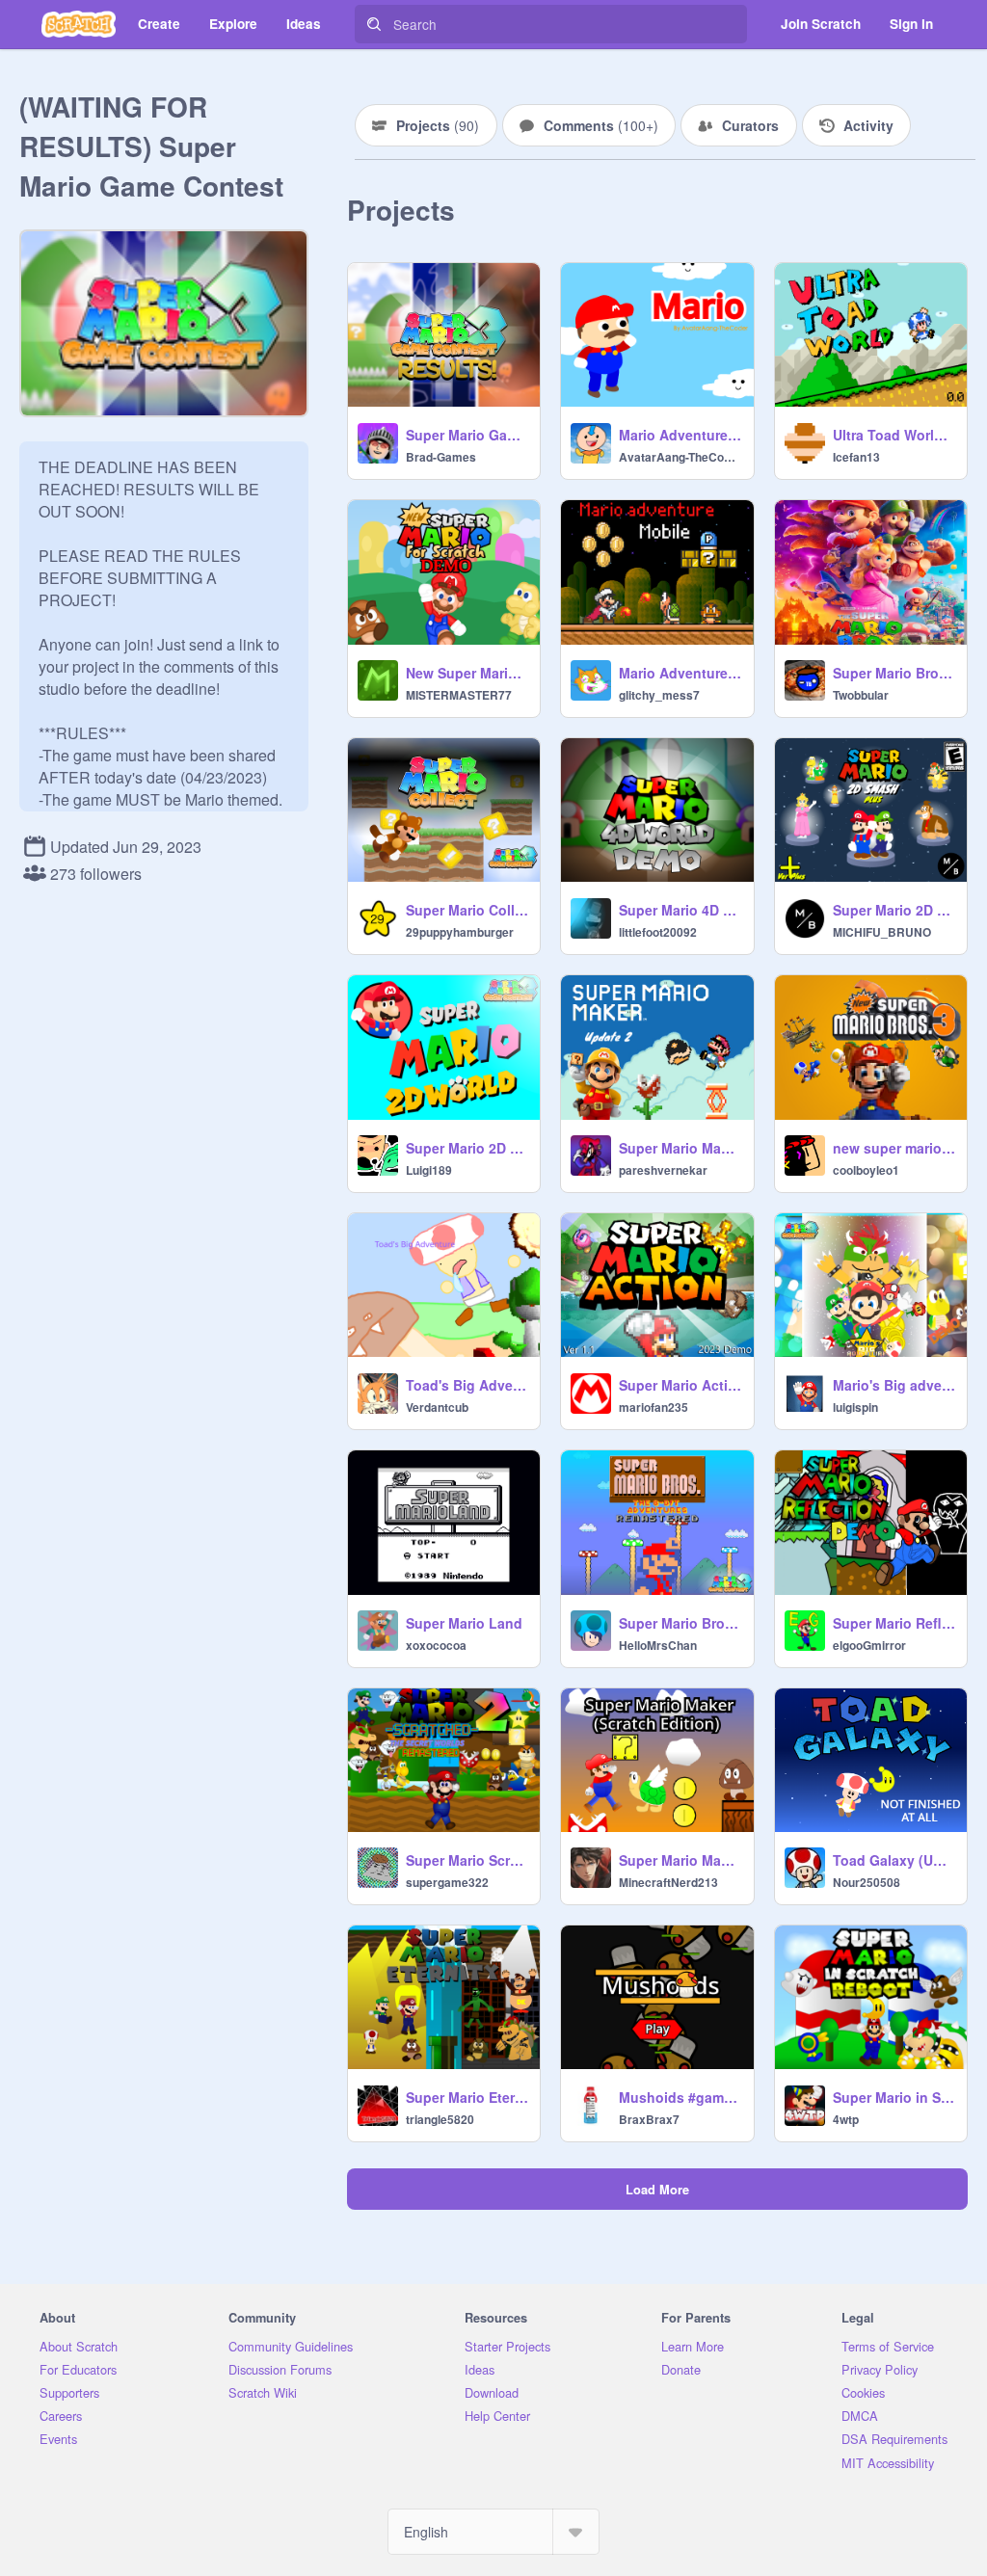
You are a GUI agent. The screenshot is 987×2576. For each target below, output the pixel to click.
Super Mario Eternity (467, 2097)
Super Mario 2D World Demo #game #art (467, 1148)
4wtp (846, 2119)
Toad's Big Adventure (467, 1385)
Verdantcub (437, 1407)
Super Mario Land (464, 1623)
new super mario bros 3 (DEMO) (894, 1148)
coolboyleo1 (866, 1170)
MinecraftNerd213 (668, 1882)
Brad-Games (441, 457)
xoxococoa (436, 1645)
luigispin (855, 1407)
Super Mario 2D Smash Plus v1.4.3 (894, 910)
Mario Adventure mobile (680, 673)
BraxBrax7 (649, 2119)
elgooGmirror (869, 1645)
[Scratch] (79, 24)
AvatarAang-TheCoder (680, 457)
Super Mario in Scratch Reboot (894, 2097)
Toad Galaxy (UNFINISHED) (894, 1860)
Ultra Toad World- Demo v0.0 (894, 435)
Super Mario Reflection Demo (894, 1623)
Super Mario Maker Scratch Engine (680, 1148)
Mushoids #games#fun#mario (680, 2097)
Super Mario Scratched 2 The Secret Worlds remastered (467, 1860)
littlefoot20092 (658, 932)
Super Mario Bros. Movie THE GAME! (894, 673)
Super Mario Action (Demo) (680, 1385)
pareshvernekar (663, 1170)
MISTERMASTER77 (459, 695)
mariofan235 (654, 1407)
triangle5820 (440, 2119)
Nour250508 (867, 1882)
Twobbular (861, 695)
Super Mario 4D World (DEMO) (680, 910)
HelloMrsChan (658, 1645)
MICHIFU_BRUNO (882, 932)
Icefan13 (856, 457)
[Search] (374, 24)
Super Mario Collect (467, 910)
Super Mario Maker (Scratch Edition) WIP (680, 1860)
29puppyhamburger (460, 932)
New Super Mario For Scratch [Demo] (467, 673)
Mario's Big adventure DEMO (894, 1385)
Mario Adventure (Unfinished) (680, 435)
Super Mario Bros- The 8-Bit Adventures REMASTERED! (680, 1623)
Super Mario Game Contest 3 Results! (467, 435)
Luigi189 (429, 1170)
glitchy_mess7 (659, 695)
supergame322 (447, 1882)
